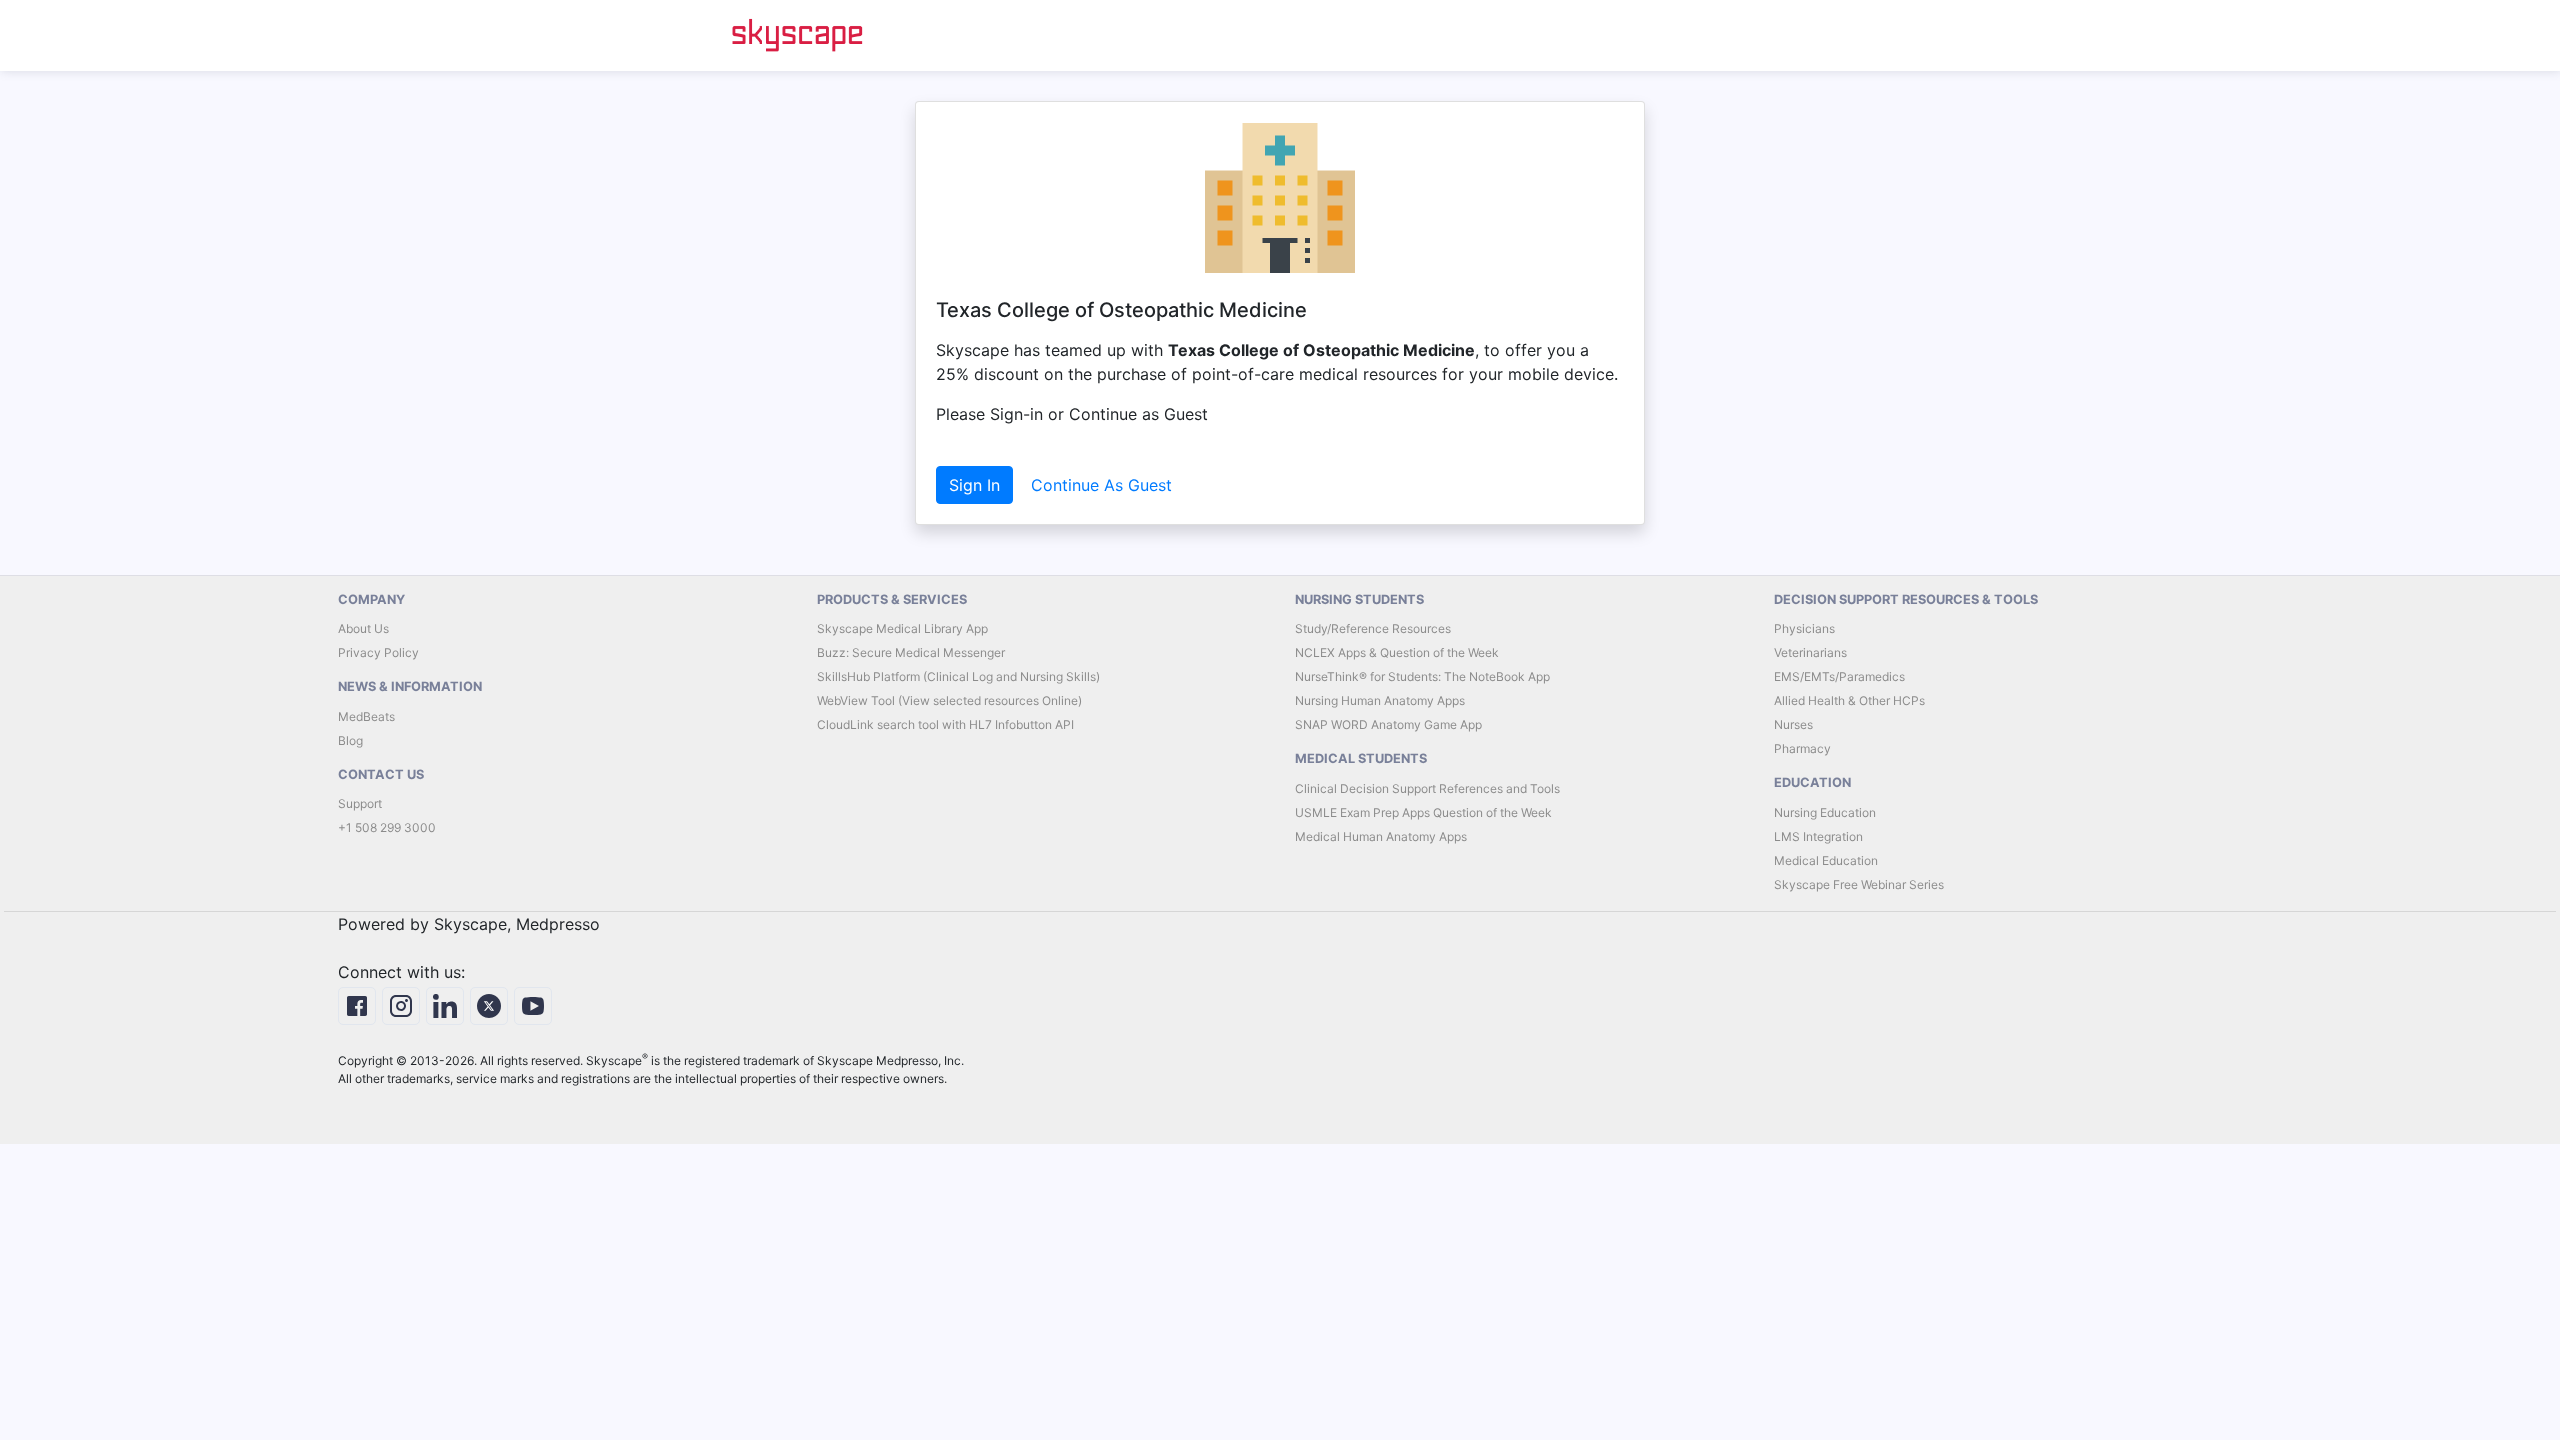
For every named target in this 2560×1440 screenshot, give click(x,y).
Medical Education (1826, 860)
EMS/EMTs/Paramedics (1839, 676)
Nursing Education (1825, 812)
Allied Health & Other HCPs (1849, 700)
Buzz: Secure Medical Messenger (911, 652)
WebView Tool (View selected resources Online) (949, 700)
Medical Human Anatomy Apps (1381, 836)
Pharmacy (1802, 748)
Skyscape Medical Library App (902, 628)
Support (360, 803)
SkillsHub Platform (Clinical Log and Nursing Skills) (958, 676)
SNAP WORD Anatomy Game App (1388, 724)
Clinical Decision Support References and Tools (1427, 788)
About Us (363, 628)
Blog (350, 740)
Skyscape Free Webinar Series (1859, 884)
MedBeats (366, 716)
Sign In (974, 485)
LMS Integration (1818, 836)
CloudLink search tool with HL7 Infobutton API (945, 724)
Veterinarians (1810, 652)
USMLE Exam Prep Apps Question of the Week (1423, 812)
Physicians (1804, 628)
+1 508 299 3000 (387, 827)
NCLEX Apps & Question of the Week (1397, 652)
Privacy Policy (378, 652)
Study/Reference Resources (1373, 628)
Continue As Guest (1101, 485)
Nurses (1793, 724)
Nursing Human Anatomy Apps (1380, 700)
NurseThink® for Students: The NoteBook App (1422, 676)
